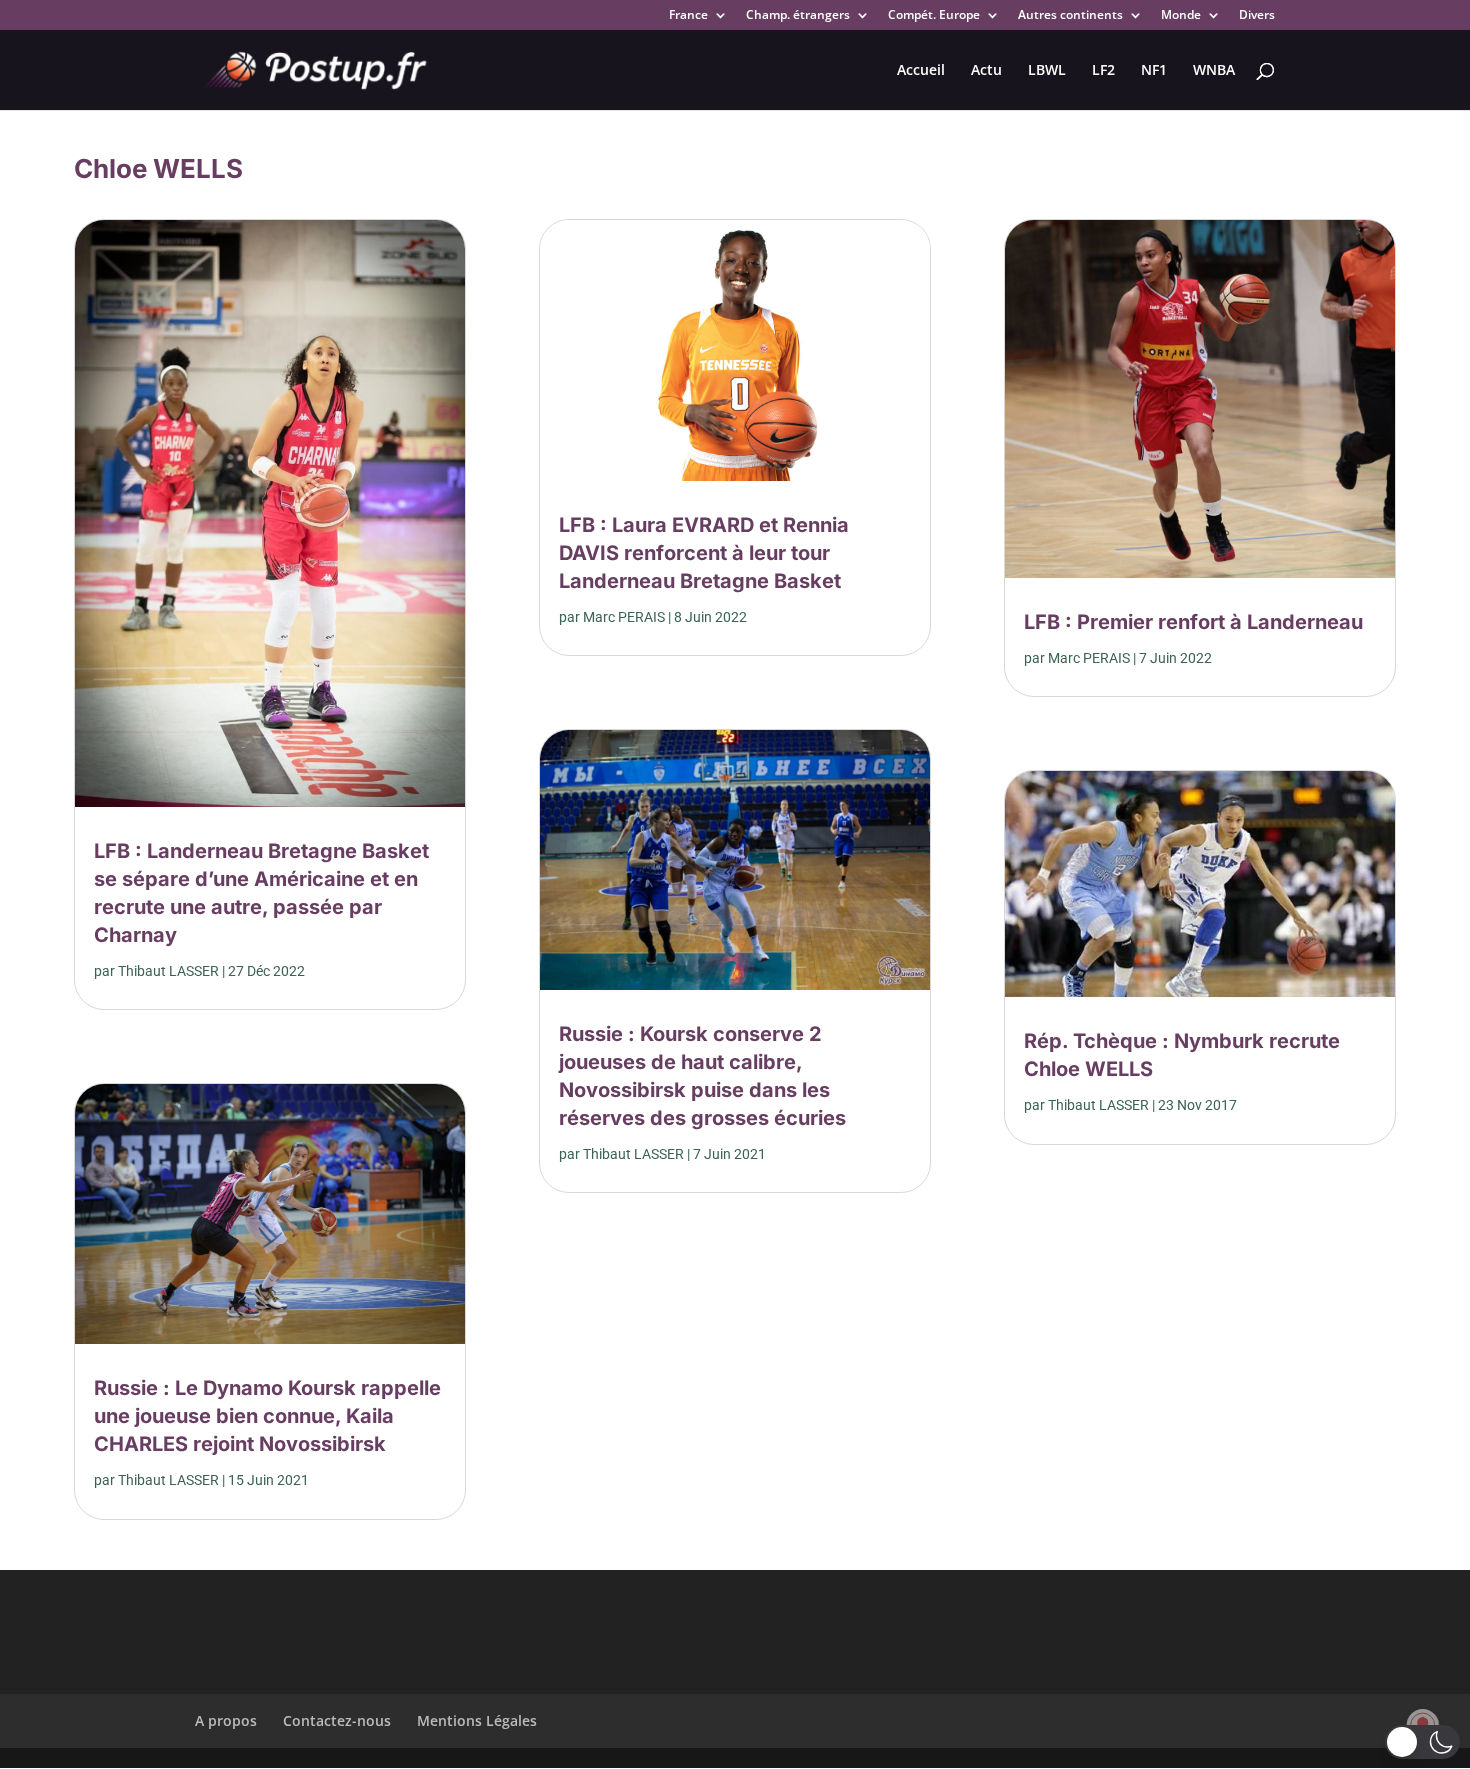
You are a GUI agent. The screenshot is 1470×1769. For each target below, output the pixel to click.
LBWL (1047, 71)
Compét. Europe (934, 16)
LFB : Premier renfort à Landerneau (1193, 622)
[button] (1422, 1742)
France (688, 16)
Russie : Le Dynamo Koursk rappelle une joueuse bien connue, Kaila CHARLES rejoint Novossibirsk (267, 1416)
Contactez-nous (337, 1720)
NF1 (1154, 71)
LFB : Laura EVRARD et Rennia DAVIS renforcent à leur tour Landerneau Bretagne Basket (704, 553)
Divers (1257, 16)
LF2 (1103, 71)
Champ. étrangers (798, 16)
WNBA (1214, 71)
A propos (226, 1720)
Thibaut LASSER (168, 971)
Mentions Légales (477, 1720)
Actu (986, 71)
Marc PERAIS (624, 617)
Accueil (921, 71)
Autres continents (1070, 16)
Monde (1181, 16)
